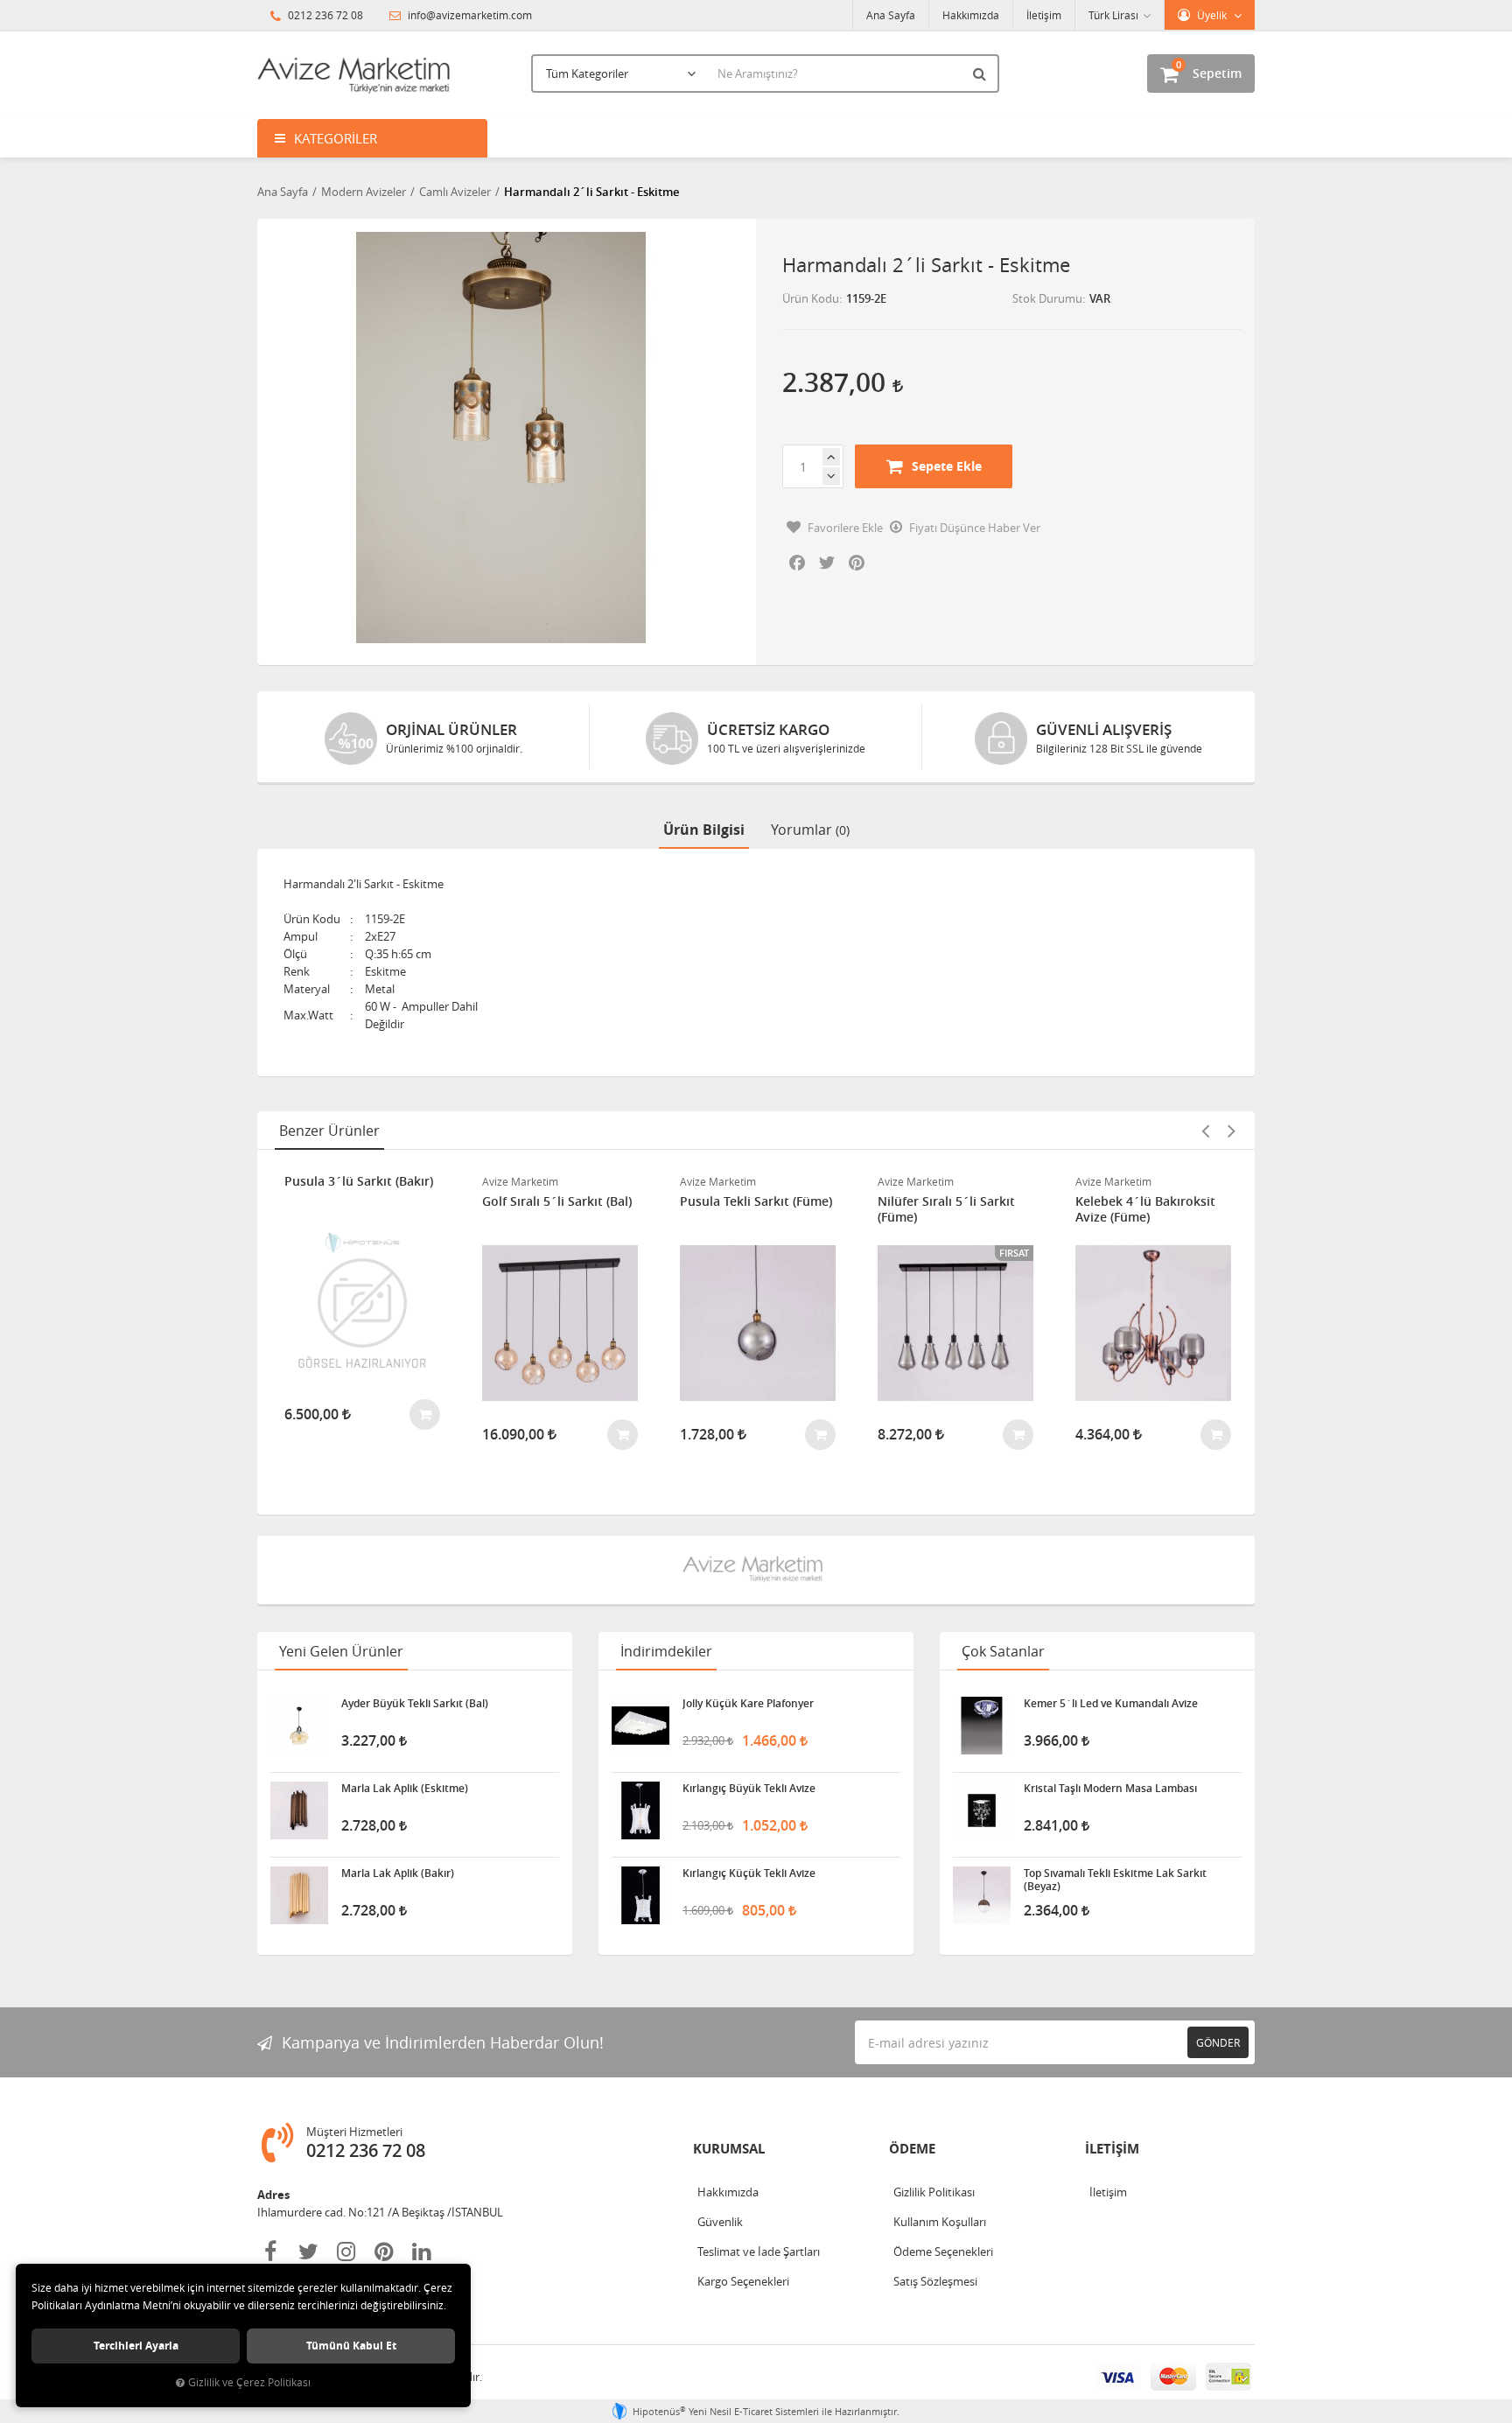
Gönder (1218, 2042)
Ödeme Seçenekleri (943, 2251)
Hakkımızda (971, 15)
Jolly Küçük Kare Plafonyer (748, 1704)
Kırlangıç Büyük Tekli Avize (749, 1789)
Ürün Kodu (811, 298)
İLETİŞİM (1112, 2149)
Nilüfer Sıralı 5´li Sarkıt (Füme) (946, 1209)
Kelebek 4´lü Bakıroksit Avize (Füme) (1145, 1209)
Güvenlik (720, 2222)
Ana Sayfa (891, 15)
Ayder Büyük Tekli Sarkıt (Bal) (415, 1704)
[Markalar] (756, 1570)
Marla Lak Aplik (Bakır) (398, 1873)
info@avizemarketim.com (469, 15)
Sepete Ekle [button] (947, 466)
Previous (1205, 1131)
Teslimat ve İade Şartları (759, 2251)
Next (1231, 1131)
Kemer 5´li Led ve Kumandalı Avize (1111, 1704)
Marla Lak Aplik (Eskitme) (405, 1789)
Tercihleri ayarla (136, 2346)
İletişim (1044, 15)
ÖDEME (912, 2149)
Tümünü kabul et (351, 2346)
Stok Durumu (1047, 298)
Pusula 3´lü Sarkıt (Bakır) (359, 1181)
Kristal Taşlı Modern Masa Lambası (1110, 1789)
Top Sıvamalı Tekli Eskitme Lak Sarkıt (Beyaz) (1115, 1880)
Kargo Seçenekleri (743, 2281)
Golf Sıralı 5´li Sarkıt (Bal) (557, 1201)
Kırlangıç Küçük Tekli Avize (749, 1873)
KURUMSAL (729, 2149)
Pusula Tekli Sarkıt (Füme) (756, 1201)
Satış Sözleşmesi (935, 2281)
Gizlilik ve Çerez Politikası (249, 2382)
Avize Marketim (520, 1181)
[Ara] (982, 74)
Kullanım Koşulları (940, 2222)
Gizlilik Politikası (934, 2192)
